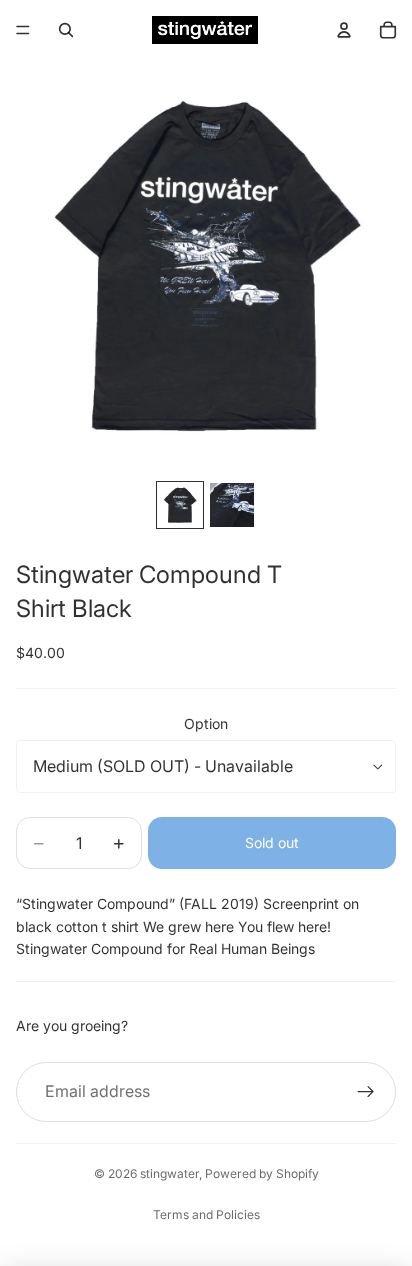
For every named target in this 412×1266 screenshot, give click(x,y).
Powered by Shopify (262, 1173)
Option (206, 723)
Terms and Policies (206, 1214)
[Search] (66, 30)
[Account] (344, 30)
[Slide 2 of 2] (232, 505)
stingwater (169, 1173)
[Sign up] (366, 1092)
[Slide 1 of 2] (180, 505)
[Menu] (23, 30)
